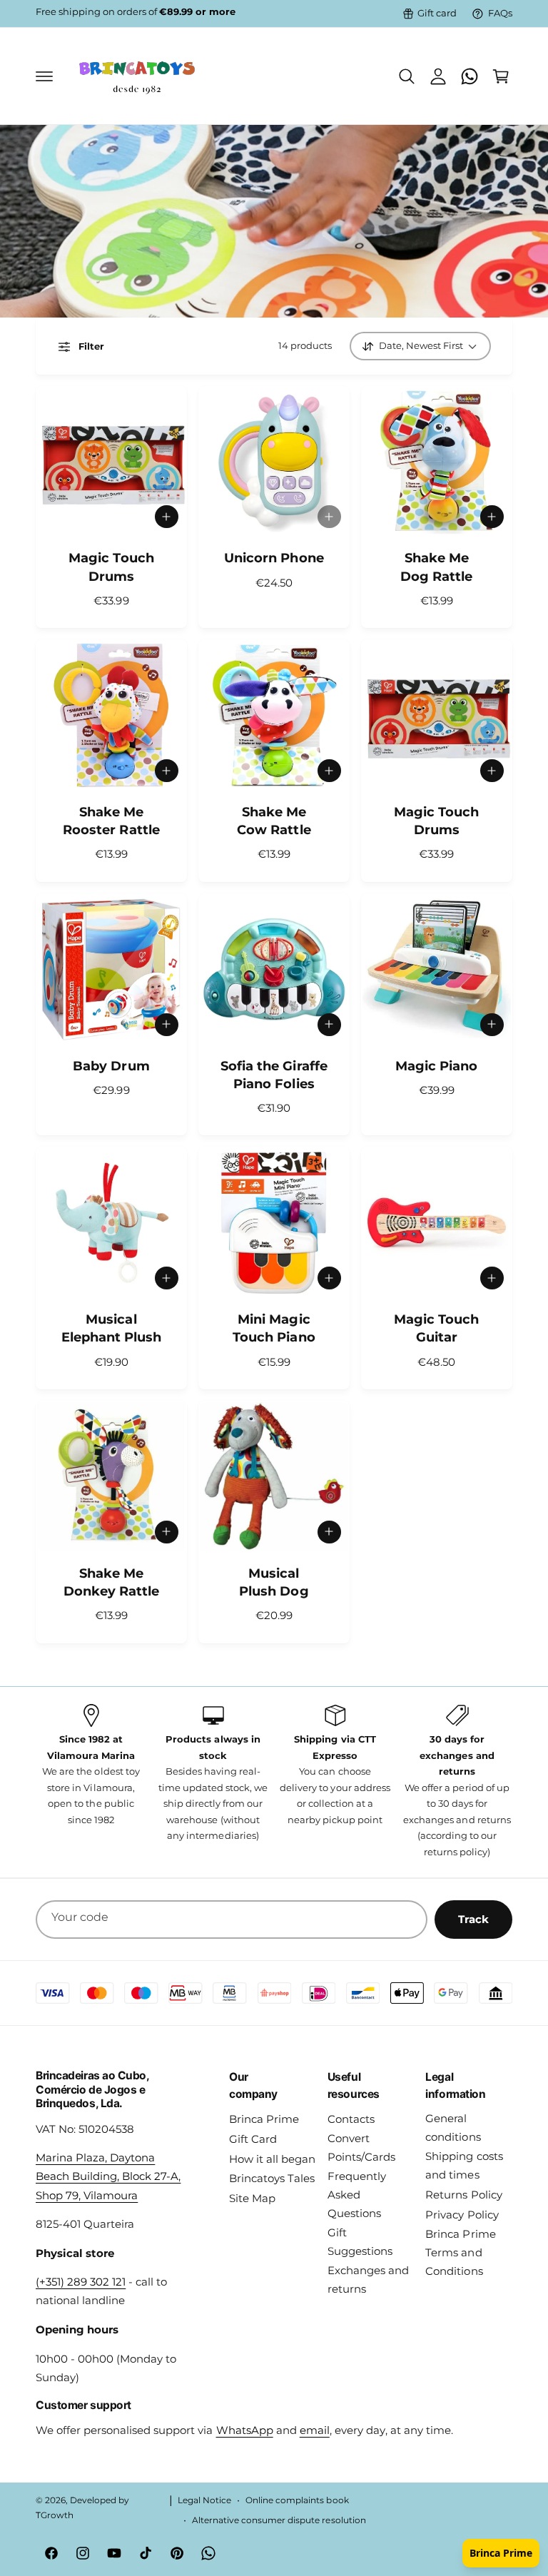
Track (473, 1919)
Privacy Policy (462, 2215)
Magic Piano (436, 1066)
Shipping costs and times (464, 2166)
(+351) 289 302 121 (81, 2282)
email (315, 2430)
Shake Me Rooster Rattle (111, 821)
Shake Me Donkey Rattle (111, 1582)
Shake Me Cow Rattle (274, 821)
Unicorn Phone (274, 558)
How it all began (272, 2159)
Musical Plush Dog (274, 1582)
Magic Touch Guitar (436, 1328)
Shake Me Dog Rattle (436, 567)
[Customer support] (470, 76)
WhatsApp (245, 2430)
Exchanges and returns (368, 2280)
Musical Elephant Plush (111, 1328)
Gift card (437, 13)
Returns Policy (463, 2195)
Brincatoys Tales (272, 2179)
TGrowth (55, 2515)
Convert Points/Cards (361, 2148)
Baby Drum (111, 1066)
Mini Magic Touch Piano (274, 1328)
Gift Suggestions (360, 2242)
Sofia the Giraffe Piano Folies (274, 1075)
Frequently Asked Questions (357, 2195)
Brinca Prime (264, 2119)
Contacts (351, 2119)
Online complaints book (297, 2500)
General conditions (453, 2128)
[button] (44, 76)
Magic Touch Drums (111, 567)
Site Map (252, 2199)
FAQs (500, 13)
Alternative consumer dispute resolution (279, 2520)
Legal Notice (204, 2500)
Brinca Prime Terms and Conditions (460, 2253)
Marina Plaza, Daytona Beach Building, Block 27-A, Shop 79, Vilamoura (108, 2176)
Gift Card (253, 2139)
